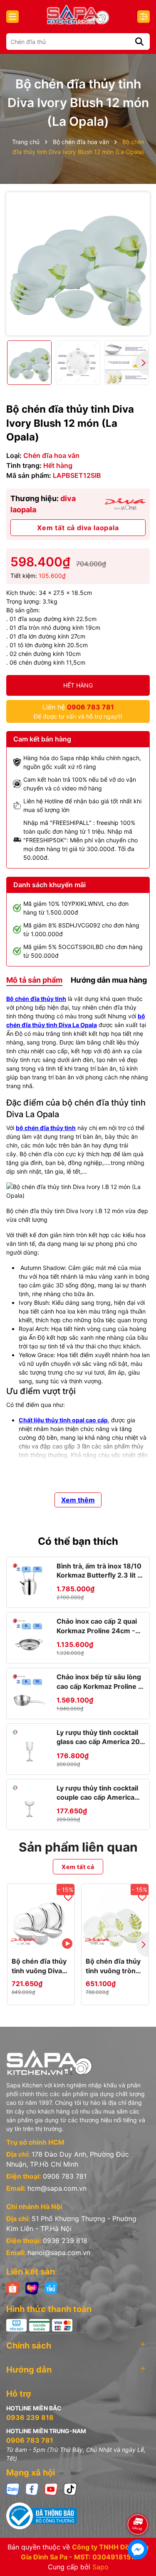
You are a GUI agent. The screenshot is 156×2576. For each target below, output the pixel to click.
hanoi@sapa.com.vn (59, 2253)
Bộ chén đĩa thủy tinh (36, 999)
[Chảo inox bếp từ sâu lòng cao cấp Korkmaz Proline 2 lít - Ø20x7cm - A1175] (30, 1691)
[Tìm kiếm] (139, 42)
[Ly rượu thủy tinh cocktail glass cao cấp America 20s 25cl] (30, 1747)
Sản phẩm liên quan (78, 1847)
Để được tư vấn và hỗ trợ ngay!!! (78, 711)
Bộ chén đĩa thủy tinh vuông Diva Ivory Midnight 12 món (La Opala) (40, 1966)
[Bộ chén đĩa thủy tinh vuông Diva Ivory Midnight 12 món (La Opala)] (41, 1917)
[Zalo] (13, 2489)
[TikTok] (70, 2489)
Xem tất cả (78, 1867)
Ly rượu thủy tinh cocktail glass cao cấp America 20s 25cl (100, 1737)
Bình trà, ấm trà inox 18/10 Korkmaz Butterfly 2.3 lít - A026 (99, 1571)
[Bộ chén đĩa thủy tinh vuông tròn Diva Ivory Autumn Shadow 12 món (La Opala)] (115, 1917)
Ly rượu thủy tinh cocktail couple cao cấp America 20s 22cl (97, 1793)
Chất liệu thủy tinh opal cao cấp (63, 1420)
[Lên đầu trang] (138, 2501)
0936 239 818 (65, 2241)
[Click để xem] (78, 264)
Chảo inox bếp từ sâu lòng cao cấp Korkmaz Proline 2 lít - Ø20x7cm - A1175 (99, 1682)
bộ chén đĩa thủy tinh (46, 1128)
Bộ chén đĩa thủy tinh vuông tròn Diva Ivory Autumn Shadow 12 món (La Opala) (113, 1966)
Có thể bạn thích (78, 1541)
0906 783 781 (65, 2176)
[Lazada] (32, 2288)
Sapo (100, 2567)
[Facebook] (32, 2489)
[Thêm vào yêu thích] (68, 1897)
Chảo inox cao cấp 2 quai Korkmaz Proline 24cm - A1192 (97, 1626)
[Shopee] (13, 2288)
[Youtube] (51, 2489)
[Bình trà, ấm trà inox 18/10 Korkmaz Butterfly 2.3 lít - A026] (30, 1580)
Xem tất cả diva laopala (78, 528)
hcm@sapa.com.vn (57, 2188)
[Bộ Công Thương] (78, 2516)
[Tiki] (51, 2288)
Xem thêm (78, 1500)
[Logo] (78, 15)
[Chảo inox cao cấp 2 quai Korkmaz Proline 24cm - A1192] (30, 1635)
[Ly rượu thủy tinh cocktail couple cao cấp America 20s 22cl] (30, 1802)
